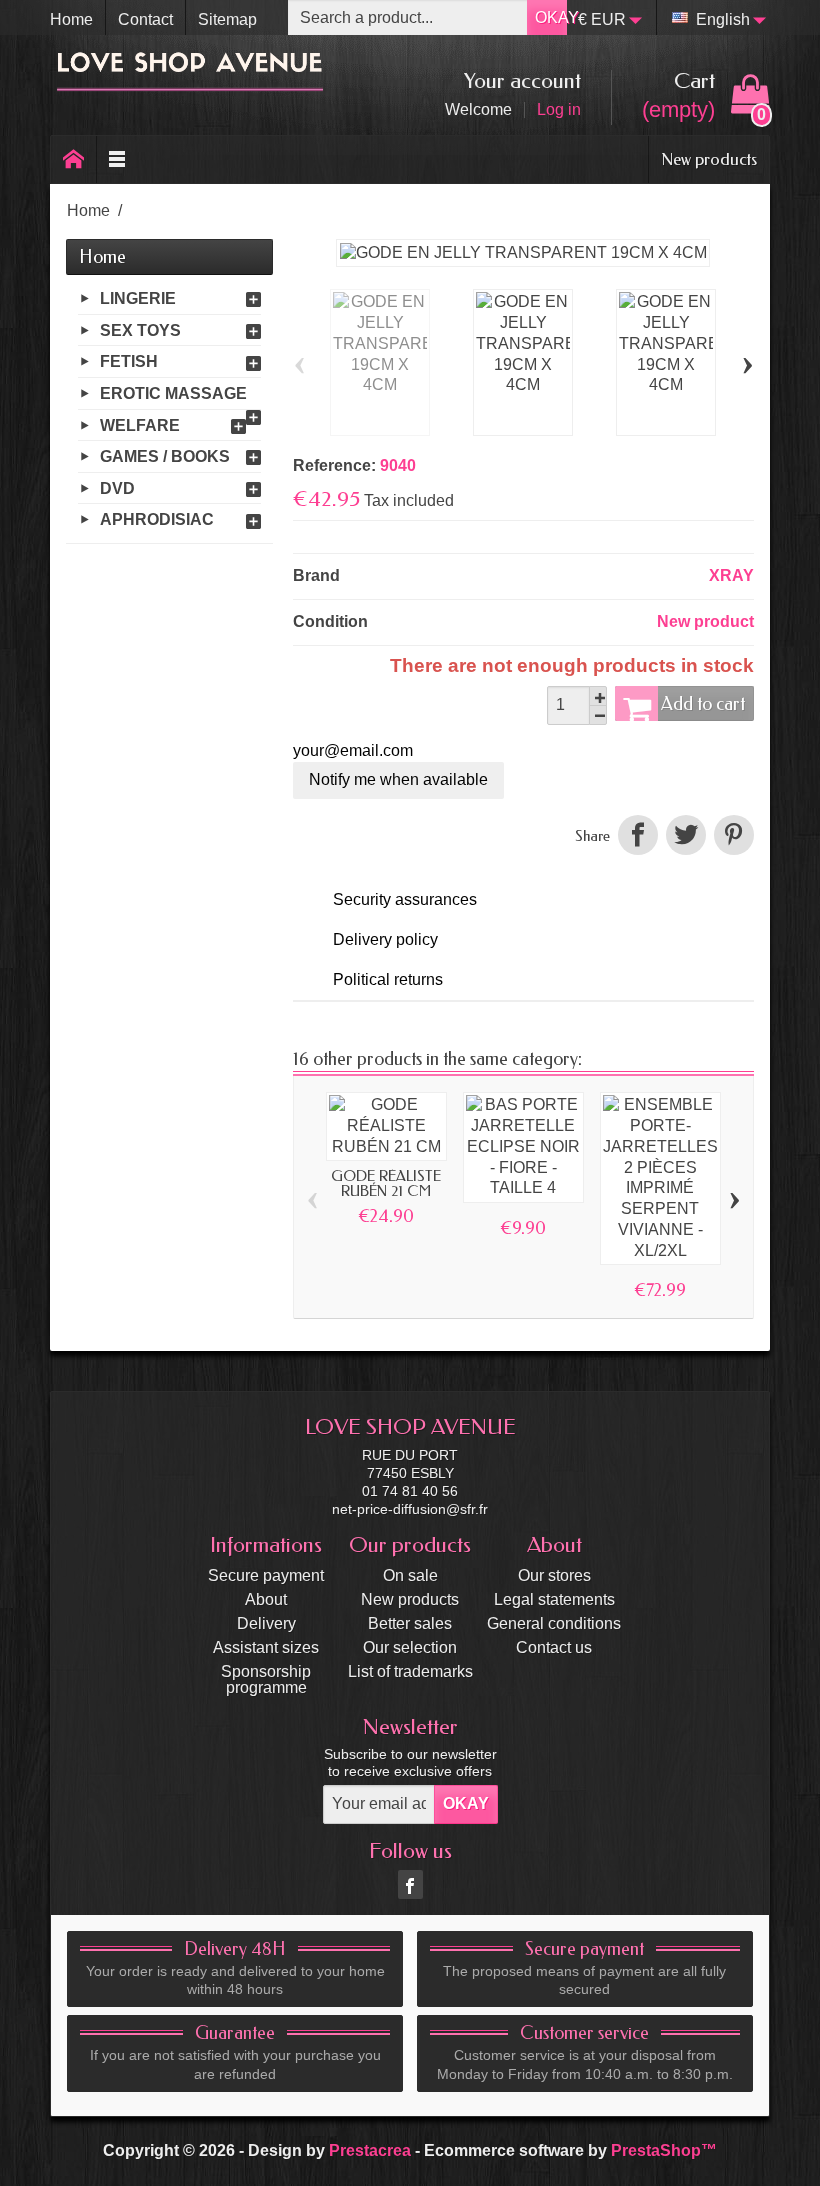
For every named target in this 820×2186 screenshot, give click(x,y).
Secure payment (266, 1575)
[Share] (638, 835)
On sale (410, 1575)
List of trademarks (410, 1671)
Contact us (554, 1647)
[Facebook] (410, 1884)
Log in (559, 110)
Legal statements (554, 1599)
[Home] (74, 159)
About (266, 1599)
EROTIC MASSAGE (173, 393)
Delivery (266, 1623)
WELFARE (140, 424)
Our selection (410, 1647)
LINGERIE (138, 298)
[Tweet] (686, 835)
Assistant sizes (266, 1647)
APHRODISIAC (157, 519)
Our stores (554, 1575)
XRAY (731, 575)
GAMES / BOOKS (165, 456)
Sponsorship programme (266, 1679)
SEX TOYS (140, 330)
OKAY (551, 17)
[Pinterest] (732, 835)
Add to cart (703, 704)
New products (709, 159)
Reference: (334, 465)
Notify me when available (398, 779)
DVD (117, 488)
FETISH (129, 361)
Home (102, 257)
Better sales (410, 1623)
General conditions (554, 1623)
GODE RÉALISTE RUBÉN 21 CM (386, 1183)
